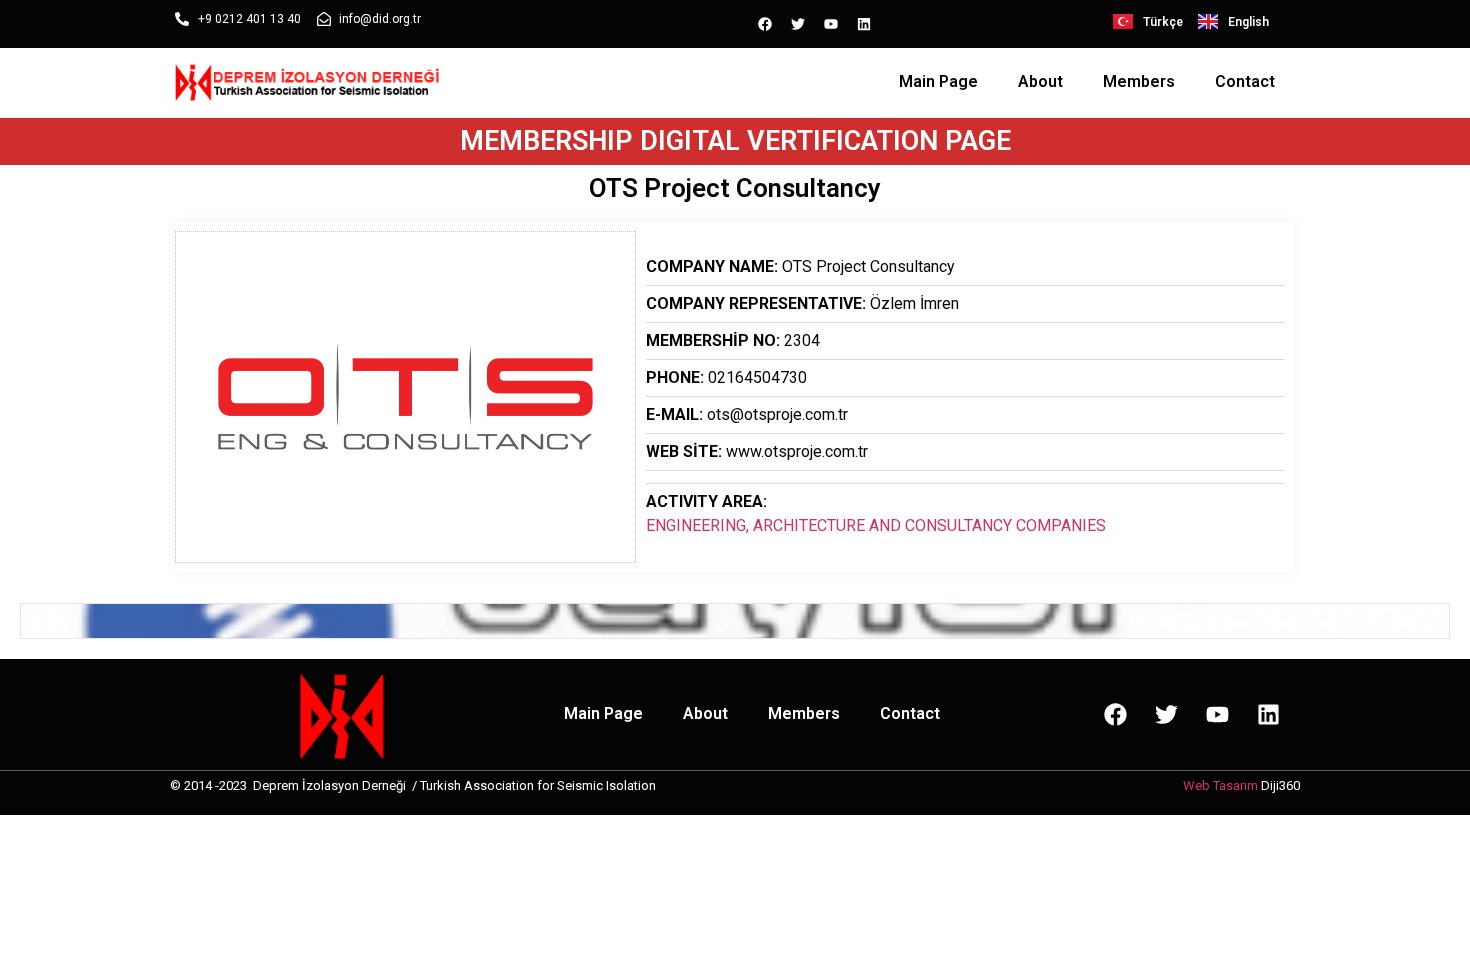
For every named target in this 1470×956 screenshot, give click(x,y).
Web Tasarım (1220, 785)
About (1040, 81)
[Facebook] (765, 24)
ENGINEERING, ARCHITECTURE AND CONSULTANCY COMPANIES (876, 525)
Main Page (938, 81)
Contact (1245, 81)
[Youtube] (831, 24)
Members (1139, 81)
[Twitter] (798, 24)
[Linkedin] (864, 24)
